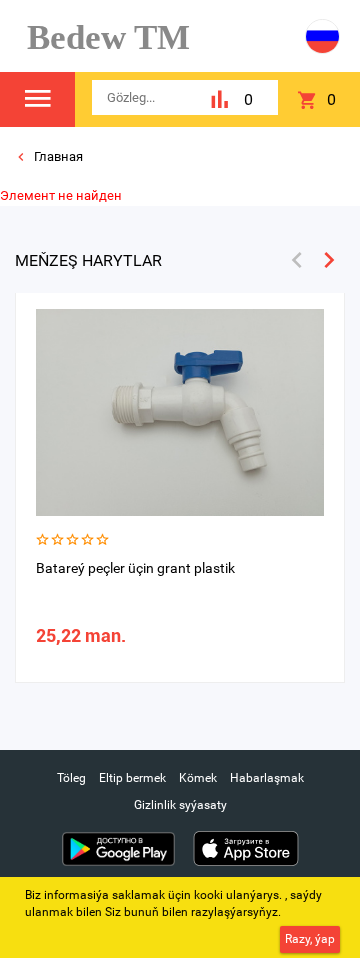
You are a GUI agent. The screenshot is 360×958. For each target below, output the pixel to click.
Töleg (71, 778)
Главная (57, 156)
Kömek (198, 778)
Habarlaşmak (267, 778)
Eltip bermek (132, 778)
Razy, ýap (310, 939)
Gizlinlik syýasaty (180, 805)
